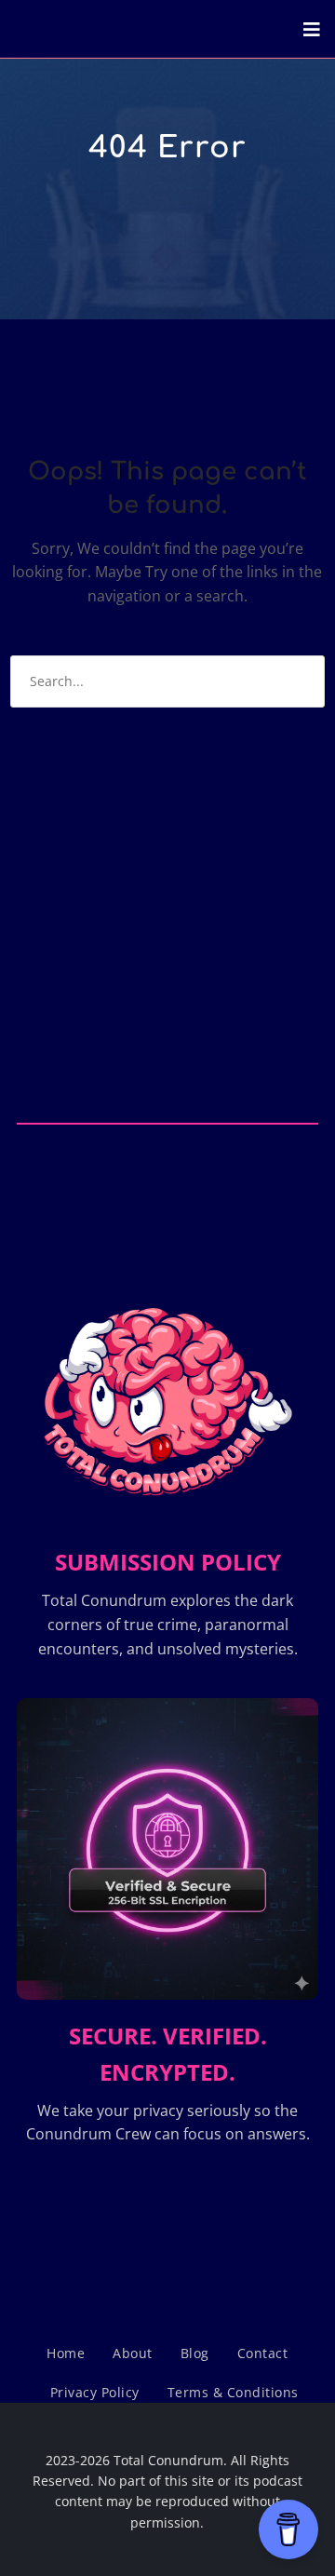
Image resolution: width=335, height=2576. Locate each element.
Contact (263, 2353)
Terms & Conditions (233, 2392)
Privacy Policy (95, 2392)
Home (66, 2353)
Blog (195, 2353)
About (133, 2353)
